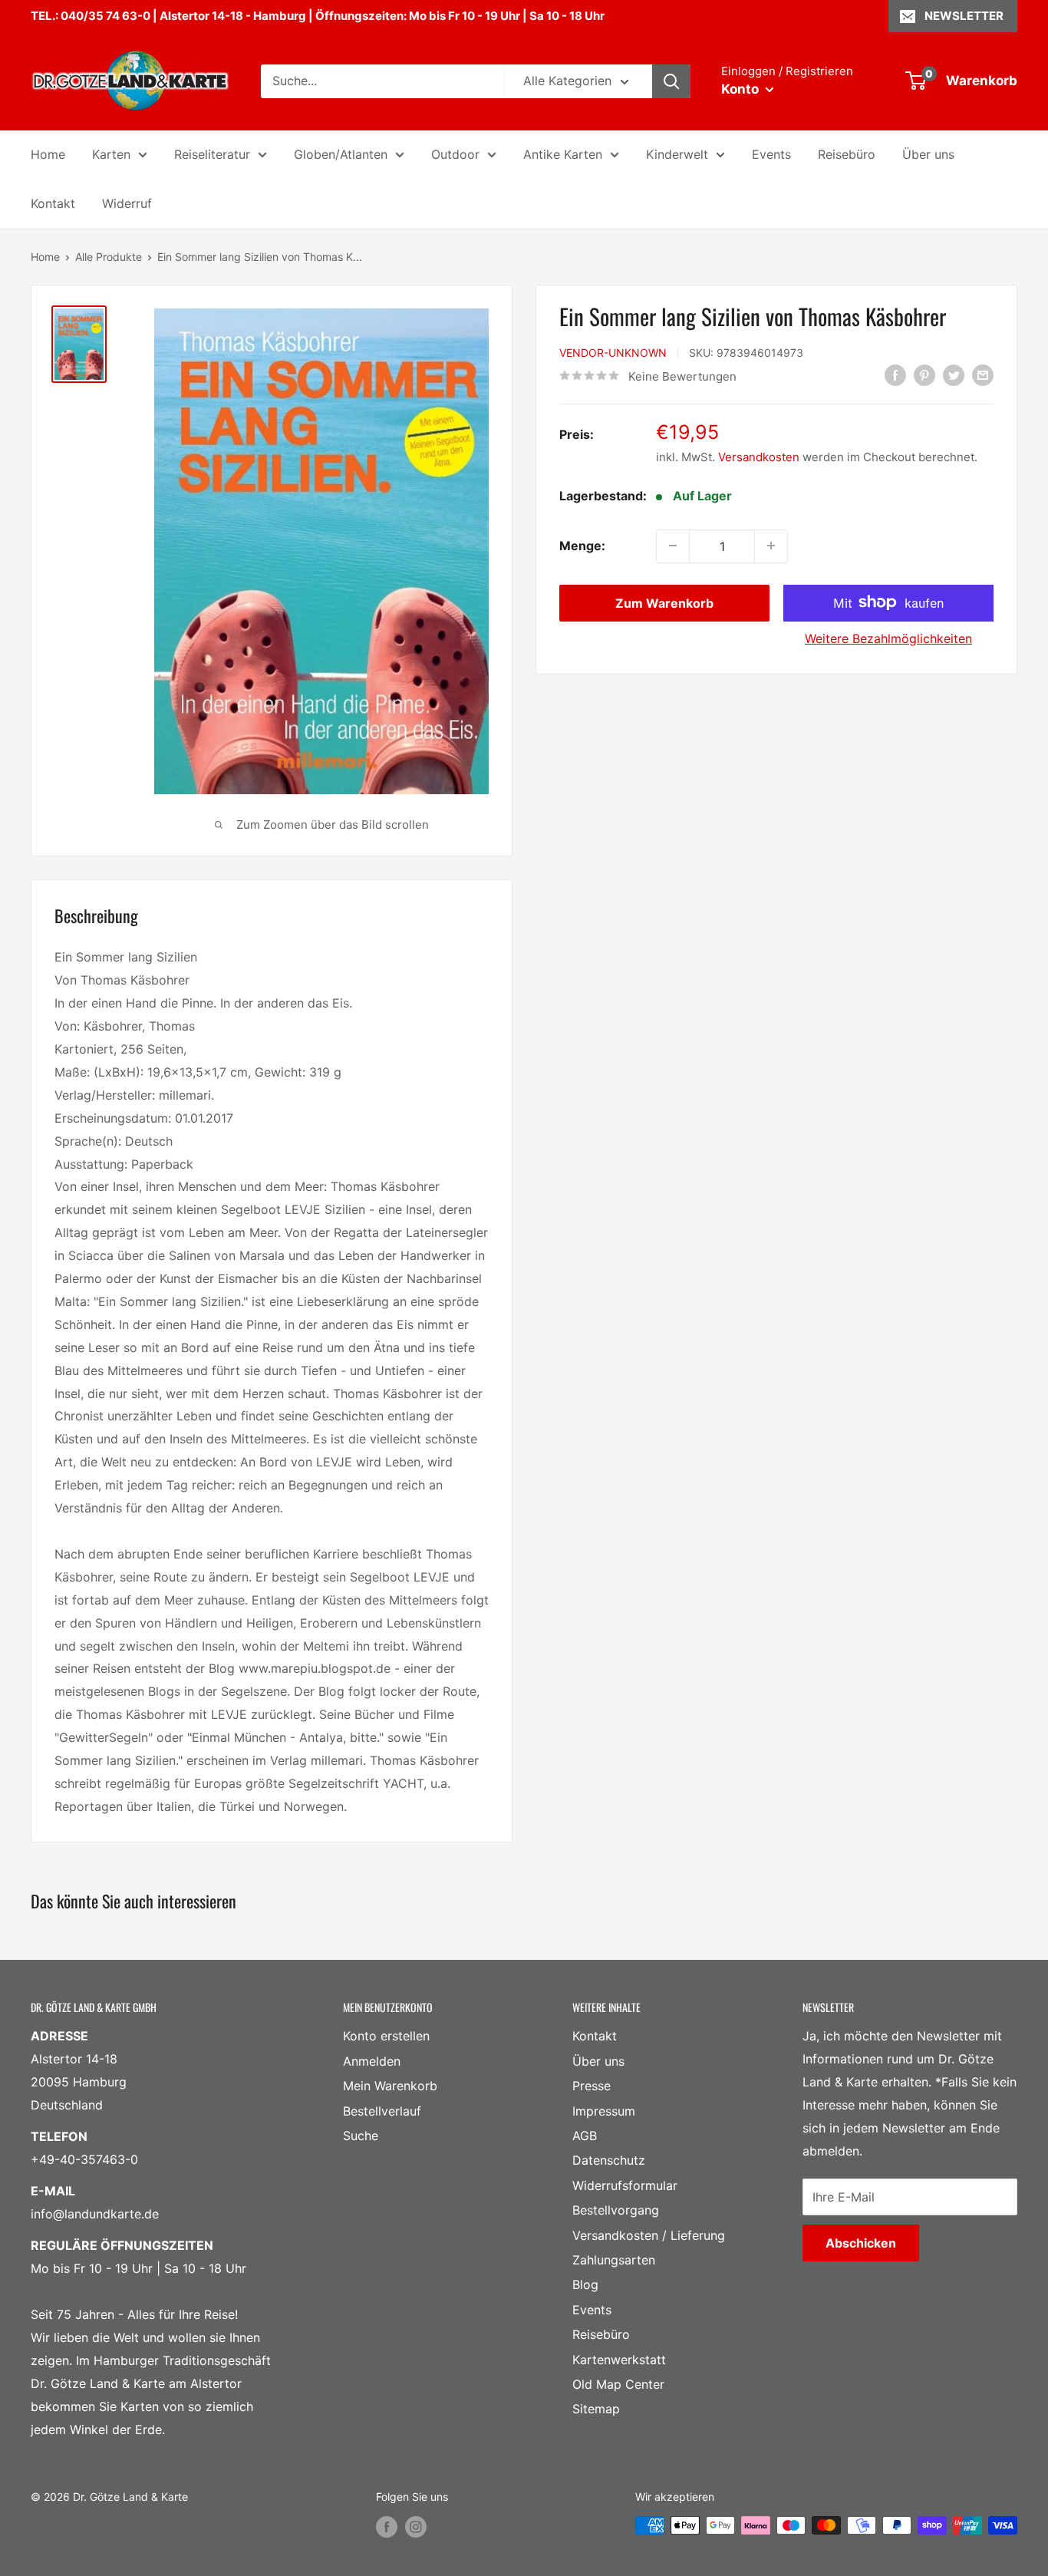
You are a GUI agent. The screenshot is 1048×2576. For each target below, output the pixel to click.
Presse (592, 2086)
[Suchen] (671, 81)
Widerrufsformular (625, 2185)
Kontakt (53, 203)
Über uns (928, 154)
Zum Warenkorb (664, 602)
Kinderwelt (677, 154)
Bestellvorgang (616, 2210)
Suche (361, 2136)
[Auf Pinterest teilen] (924, 375)
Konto (742, 89)
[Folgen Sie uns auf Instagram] (416, 2527)
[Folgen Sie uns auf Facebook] (387, 2527)
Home (48, 154)
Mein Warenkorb (390, 2086)
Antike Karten (563, 154)
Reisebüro (847, 154)
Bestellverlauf (382, 2111)
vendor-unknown (613, 352)
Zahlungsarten (614, 2260)
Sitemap (596, 2409)
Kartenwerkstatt (619, 2360)
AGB (585, 2136)
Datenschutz (609, 2160)
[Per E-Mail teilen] (983, 375)
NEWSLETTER (964, 16)
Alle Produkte (109, 257)
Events (771, 154)
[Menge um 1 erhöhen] (771, 546)
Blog (585, 2284)
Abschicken (861, 2243)
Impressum (604, 2111)
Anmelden (372, 2061)
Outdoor (455, 154)
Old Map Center (618, 2384)
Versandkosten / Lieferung (649, 2235)
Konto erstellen (386, 2036)
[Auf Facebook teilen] (895, 375)
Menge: (582, 545)
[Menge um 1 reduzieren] (673, 546)
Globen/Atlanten (341, 154)
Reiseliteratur (212, 154)
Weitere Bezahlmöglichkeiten (888, 638)
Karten (111, 154)
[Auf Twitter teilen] (954, 375)
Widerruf (127, 203)
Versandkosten (759, 456)
